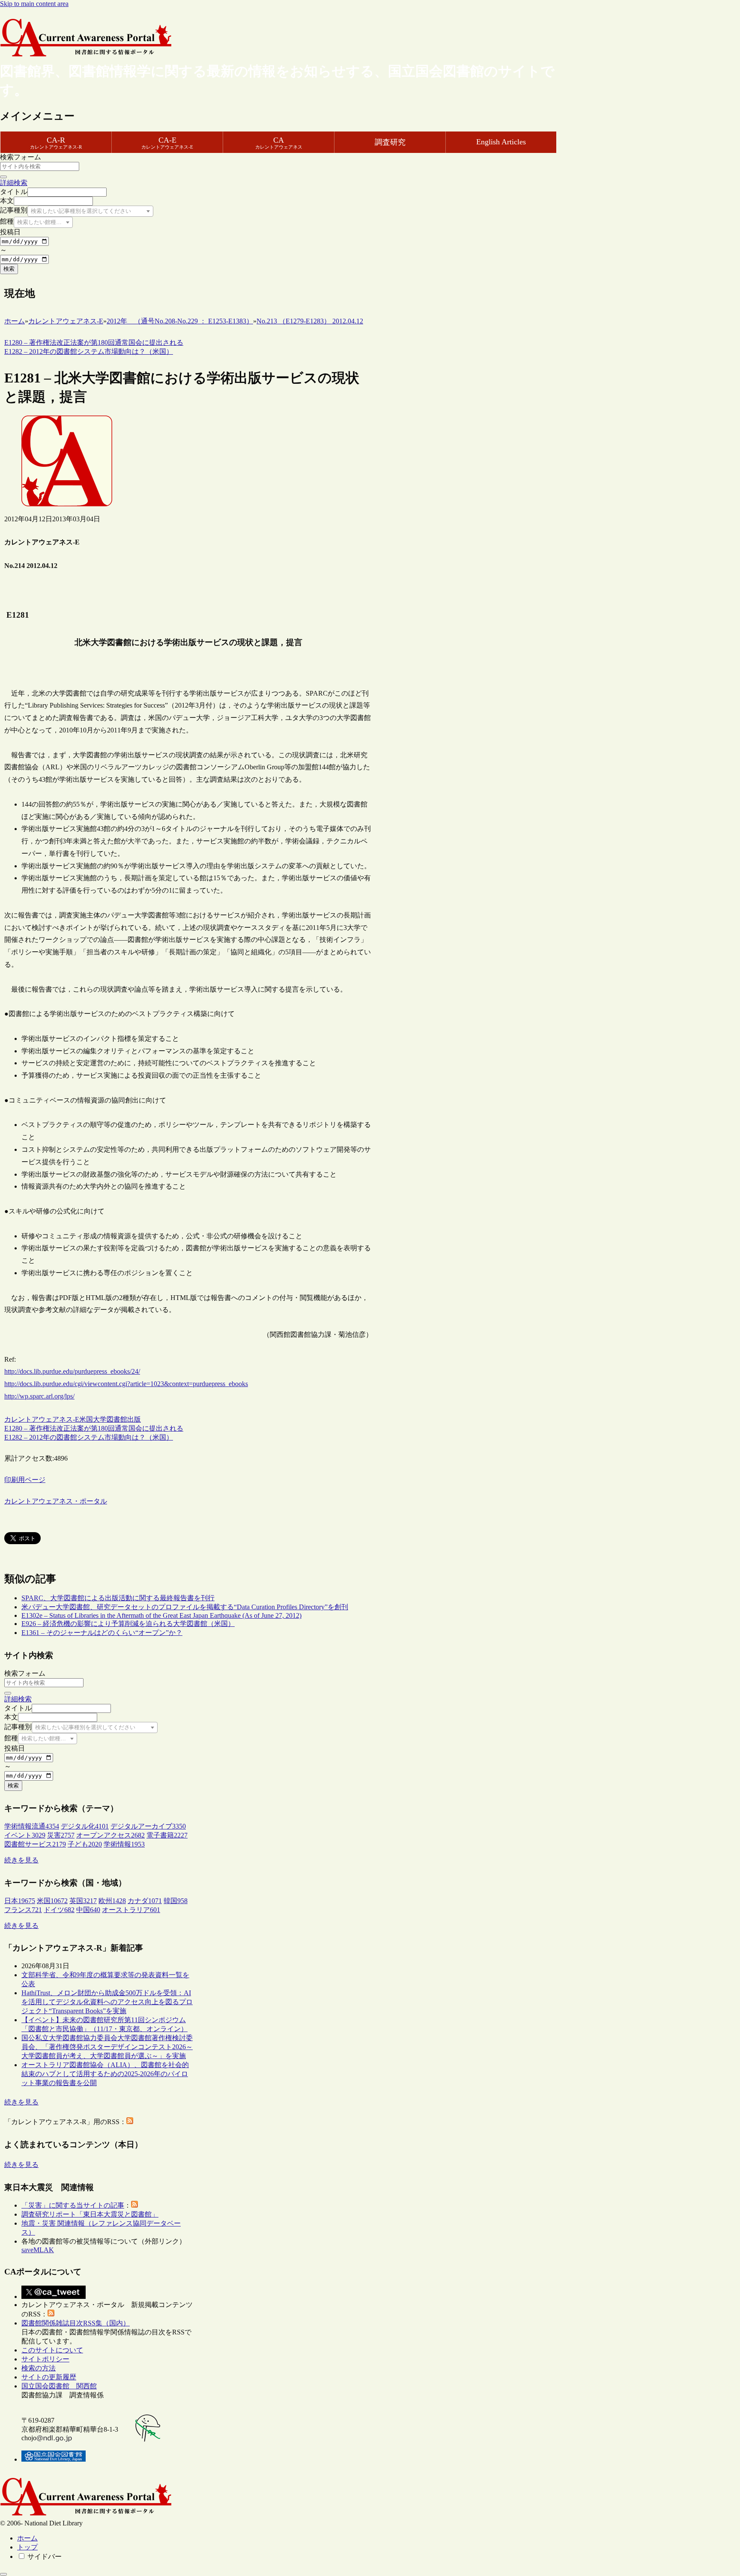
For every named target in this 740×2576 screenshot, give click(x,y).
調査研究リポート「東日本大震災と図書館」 (90, 2214)
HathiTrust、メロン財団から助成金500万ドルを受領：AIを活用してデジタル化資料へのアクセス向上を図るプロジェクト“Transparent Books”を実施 (107, 2002)
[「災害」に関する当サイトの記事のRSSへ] (134, 2205)
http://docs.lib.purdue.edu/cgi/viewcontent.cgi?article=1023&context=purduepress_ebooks (126, 1384)
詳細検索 (14, 183)
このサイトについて (52, 2350)
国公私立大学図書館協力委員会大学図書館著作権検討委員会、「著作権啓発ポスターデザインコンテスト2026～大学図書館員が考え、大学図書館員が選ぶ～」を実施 (107, 2047)
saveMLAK (38, 2250)
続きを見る (21, 1860)
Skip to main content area (34, 4)
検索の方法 (39, 2368)
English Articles (501, 142)
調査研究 (390, 142)
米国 (86, 1419)
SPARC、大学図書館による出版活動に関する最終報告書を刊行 (118, 1598)
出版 (134, 1419)
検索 (9, 269)
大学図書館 (110, 1419)
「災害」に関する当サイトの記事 (73, 2205)
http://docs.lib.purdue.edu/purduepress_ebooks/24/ (72, 1371)
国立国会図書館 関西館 (59, 2386)
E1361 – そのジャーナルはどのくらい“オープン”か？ (102, 1633)
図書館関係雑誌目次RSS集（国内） (76, 2323)
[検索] (3, 177)
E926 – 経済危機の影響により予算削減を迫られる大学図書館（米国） (128, 1624)
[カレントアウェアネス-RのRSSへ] (130, 2122)
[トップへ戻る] (3, 2574)
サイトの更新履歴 (49, 2377)
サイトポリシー (45, 2359)
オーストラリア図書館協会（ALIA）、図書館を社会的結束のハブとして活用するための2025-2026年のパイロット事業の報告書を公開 (105, 2074)
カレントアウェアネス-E (42, 1419)
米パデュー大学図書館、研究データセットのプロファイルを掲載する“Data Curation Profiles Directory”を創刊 (185, 1607)
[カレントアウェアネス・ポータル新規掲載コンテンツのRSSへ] (51, 2314)
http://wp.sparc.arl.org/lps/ (39, 1396)
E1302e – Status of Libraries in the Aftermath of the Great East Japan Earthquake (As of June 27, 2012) (161, 1615)
